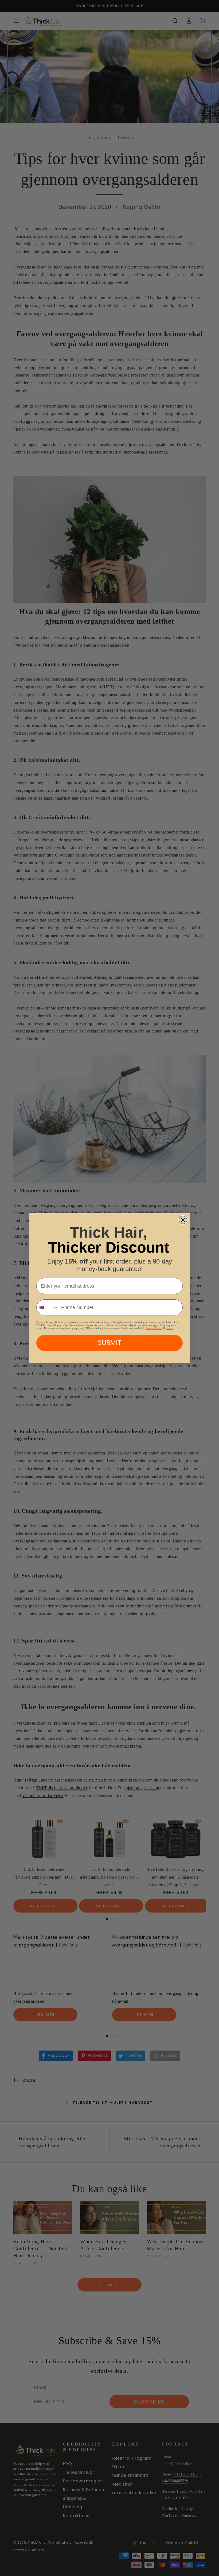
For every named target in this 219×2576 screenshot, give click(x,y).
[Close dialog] (183, 1220)
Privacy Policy (154, 1328)
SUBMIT (109, 1343)
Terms (170, 1328)
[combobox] (48, 1307)
